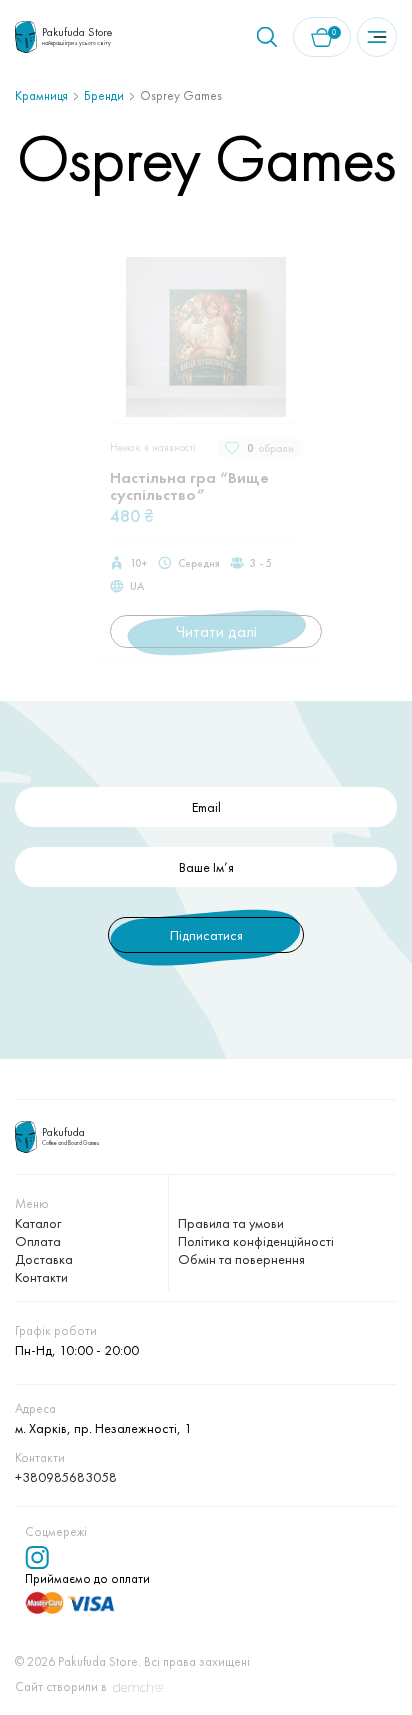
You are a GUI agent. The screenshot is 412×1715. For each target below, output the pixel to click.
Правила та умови (231, 1223)
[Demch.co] (138, 1688)
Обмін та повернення (241, 1259)
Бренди (104, 95)
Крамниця (41, 95)
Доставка (44, 1259)
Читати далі (216, 631)
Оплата (38, 1241)
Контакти (41, 1277)
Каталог (38, 1223)
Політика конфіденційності (256, 1241)
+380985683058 (66, 1477)
